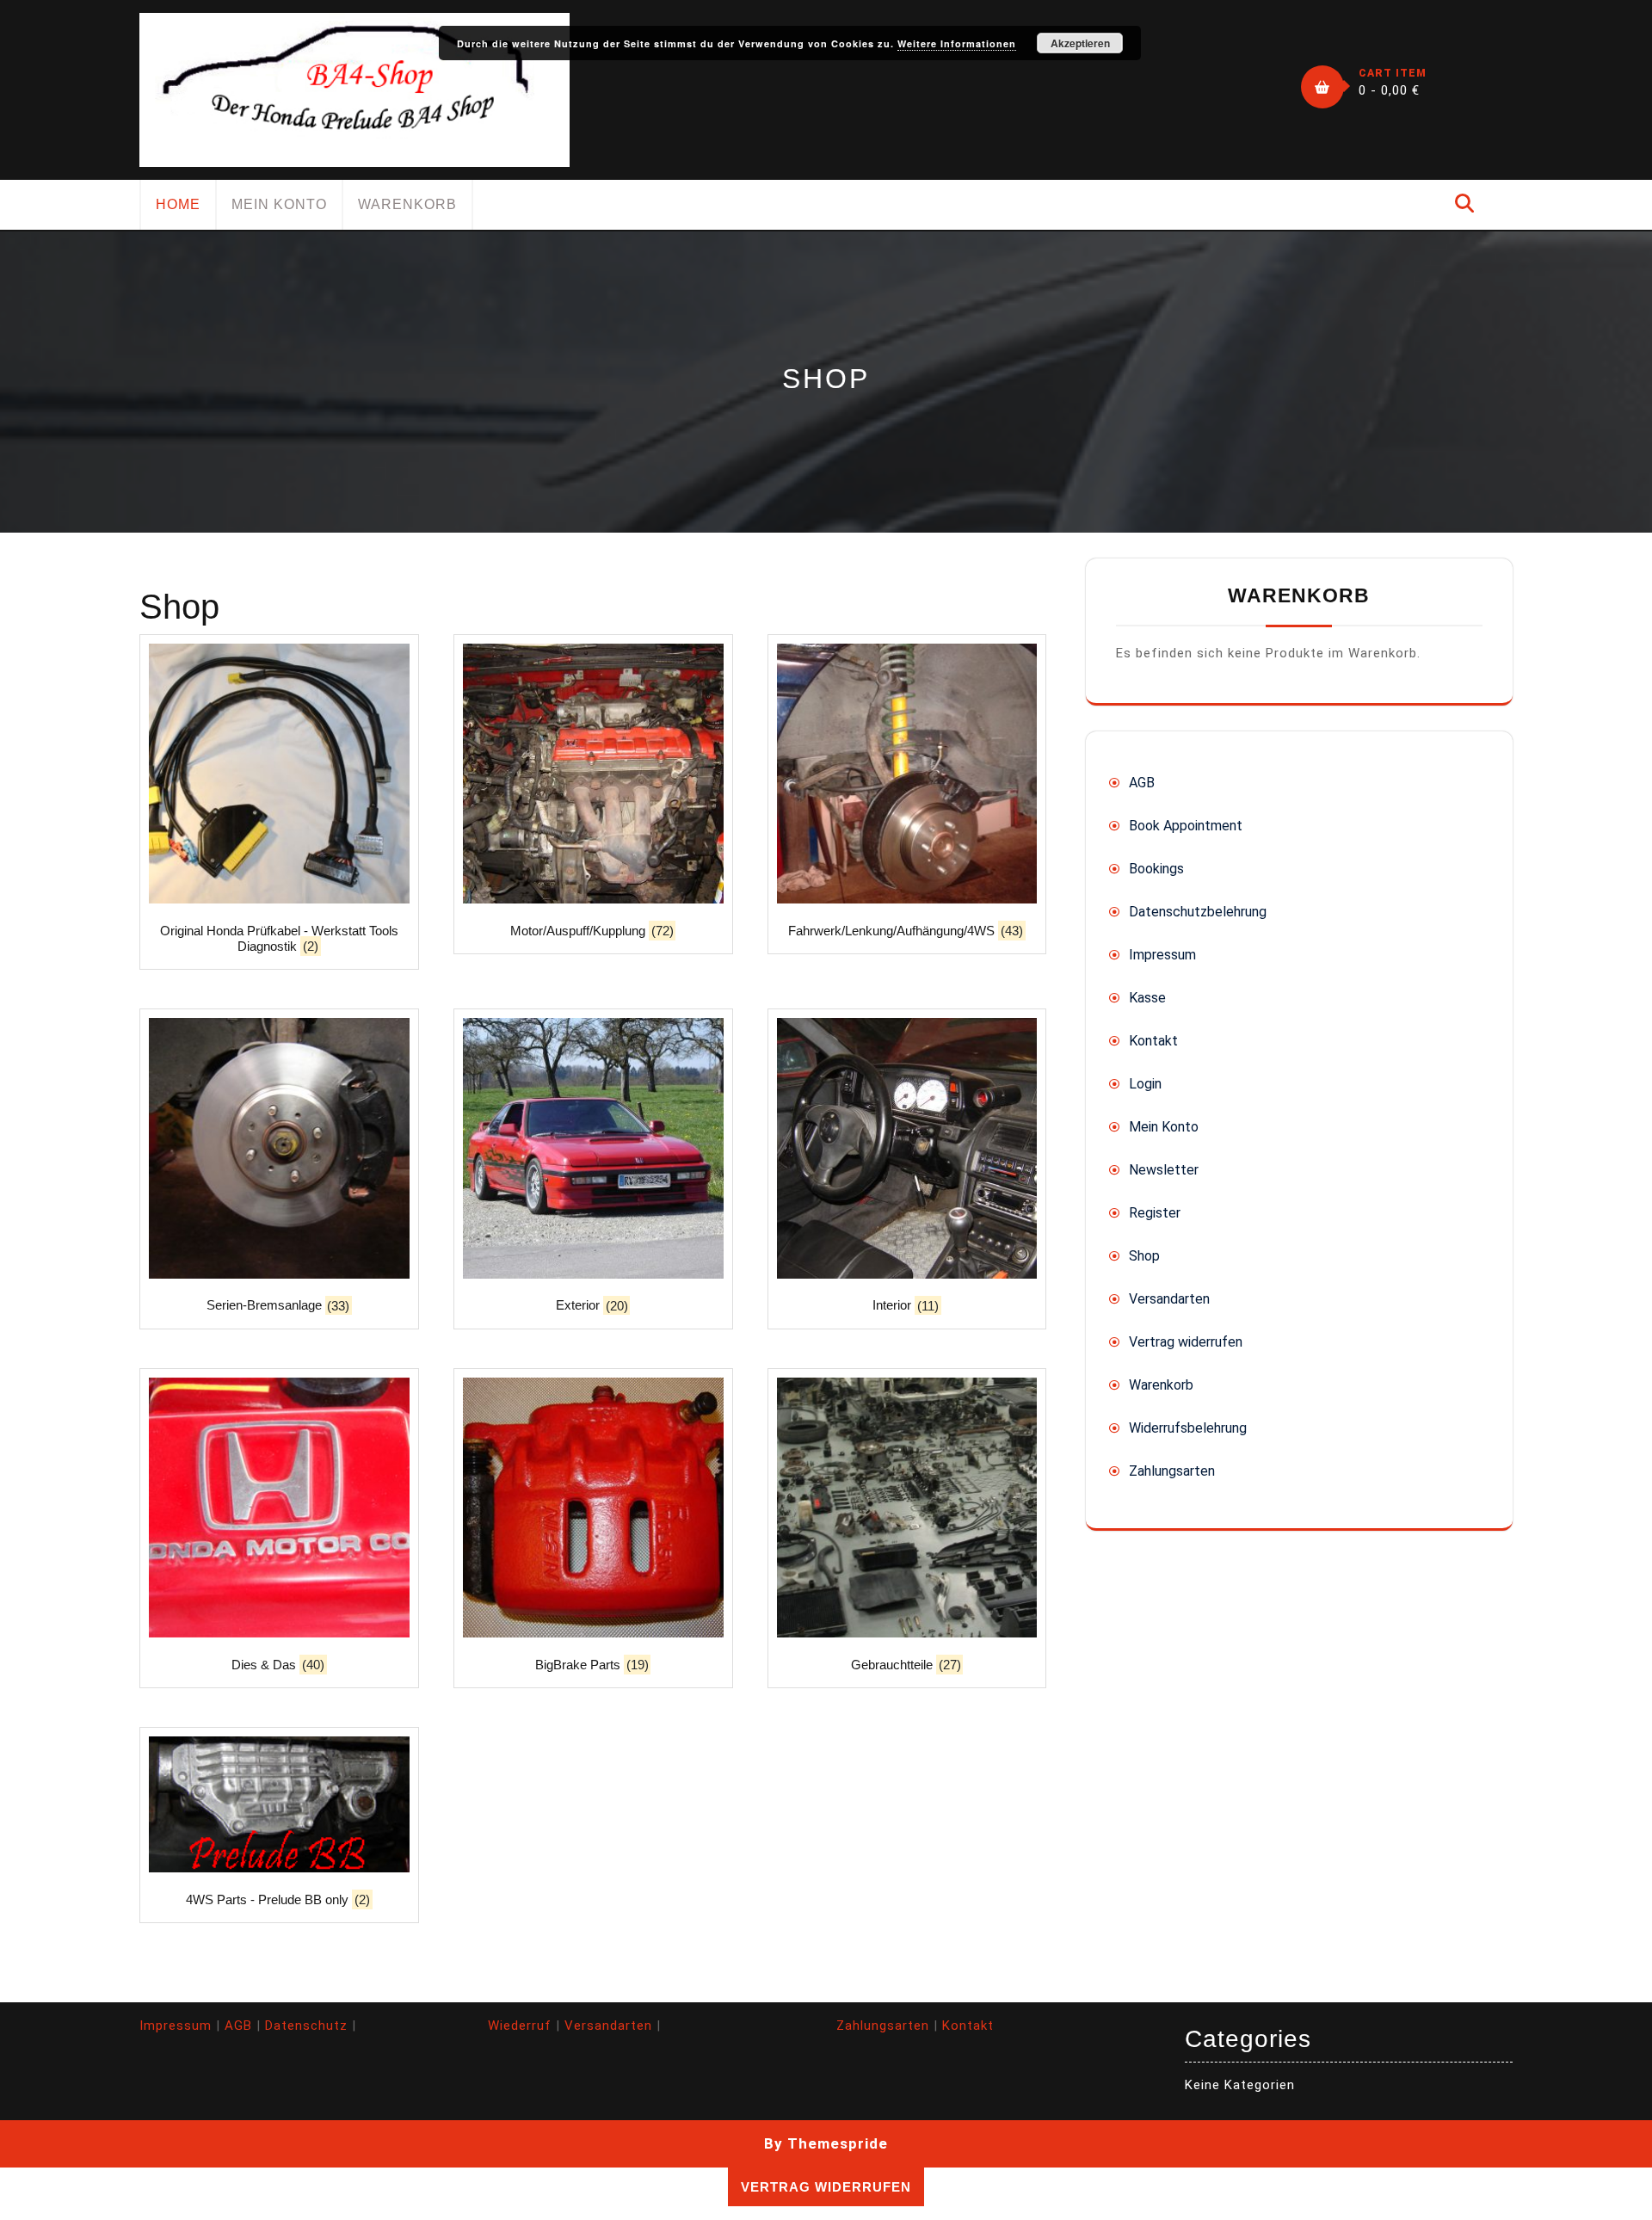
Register (1155, 1213)
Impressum (1162, 955)
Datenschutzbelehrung (1198, 912)
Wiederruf (520, 2026)
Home (178, 204)
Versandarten (1169, 1299)
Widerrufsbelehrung (1188, 1428)
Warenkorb (407, 204)
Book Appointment (1186, 826)
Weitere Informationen (957, 43)
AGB (1142, 783)
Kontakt (1153, 1041)
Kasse (1147, 998)
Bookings (1156, 869)
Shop (1144, 1256)
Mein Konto (279, 204)
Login (1145, 1084)
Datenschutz (306, 2026)
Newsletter (1164, 1170)
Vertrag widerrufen (1186, 1342)
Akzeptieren (1080, 43)
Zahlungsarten (1172, 1471)
